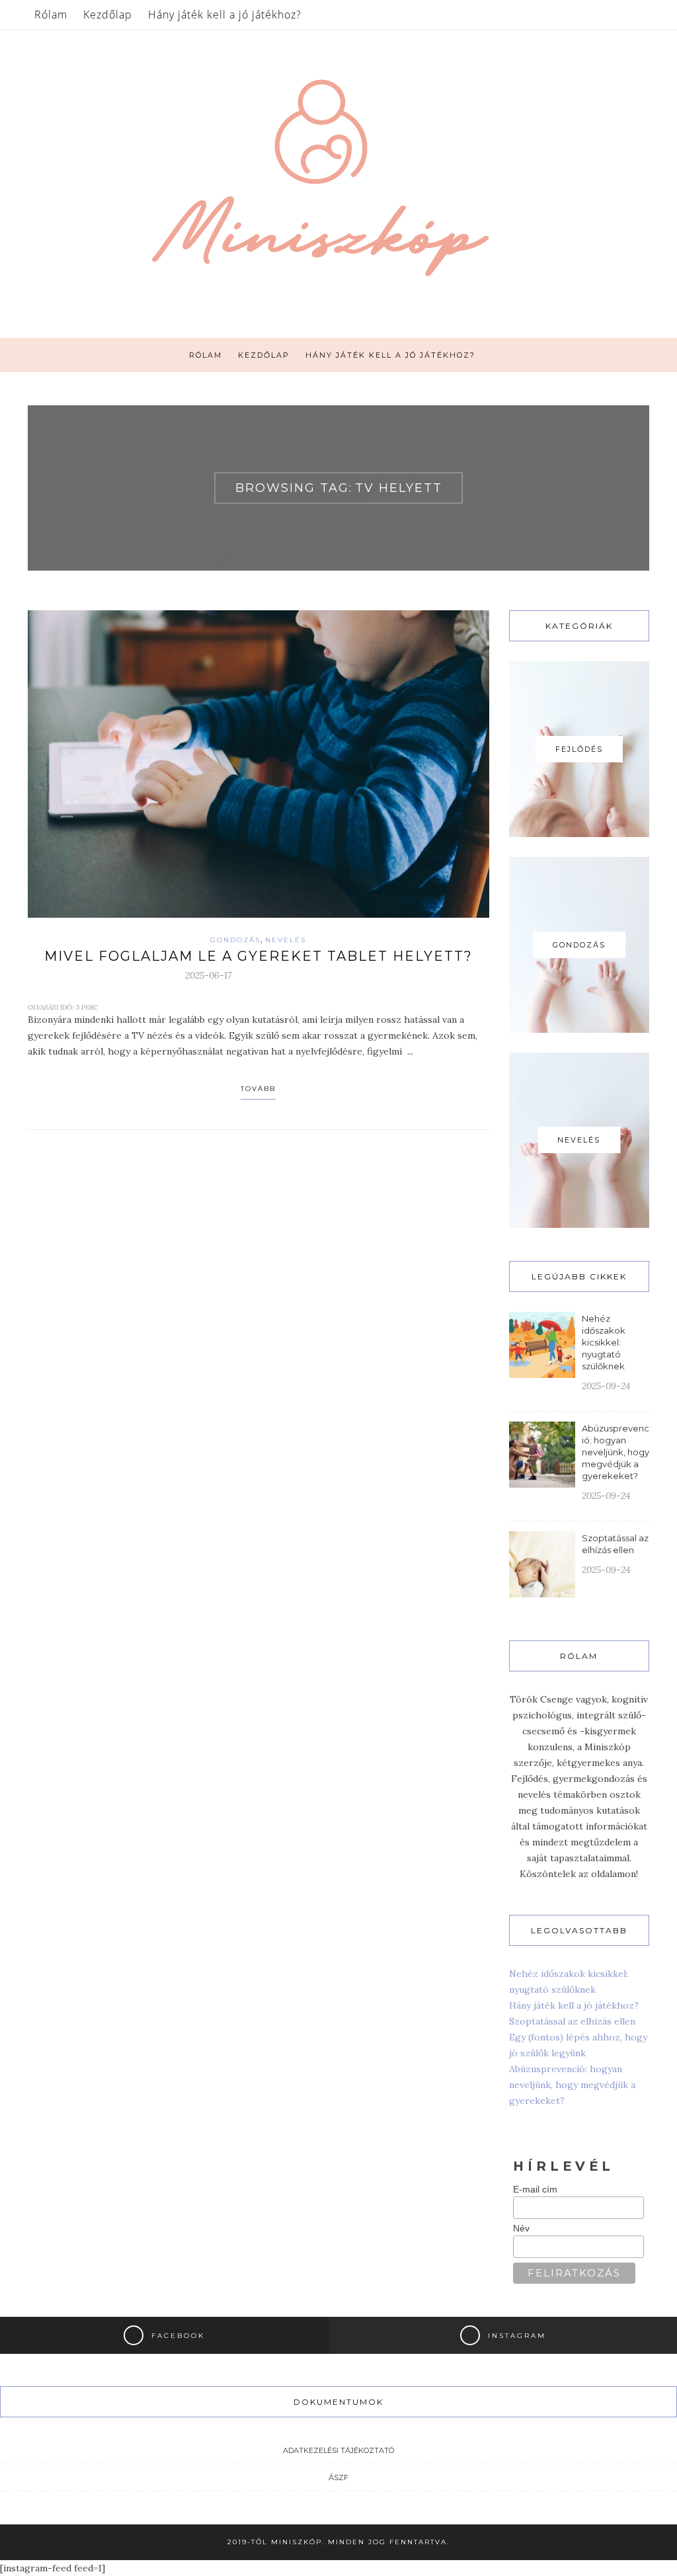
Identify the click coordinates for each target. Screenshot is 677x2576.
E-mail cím (535, 2189)
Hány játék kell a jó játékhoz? (225, 15)
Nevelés (286, 940)
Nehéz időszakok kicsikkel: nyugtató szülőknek (604, 1342)
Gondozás (235, 940)
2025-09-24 (606, 1386)
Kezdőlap (108, 15)
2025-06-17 (208, 975)
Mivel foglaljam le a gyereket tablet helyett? (259, 956)
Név (521, 2228)
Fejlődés (579, 749)
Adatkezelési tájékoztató (338, 2450)
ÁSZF (338, 2477)
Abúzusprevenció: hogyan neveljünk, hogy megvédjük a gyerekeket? (616, 1452)
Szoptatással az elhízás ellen (572, 2021)
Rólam (51, 15)
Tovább (258, 1089)
